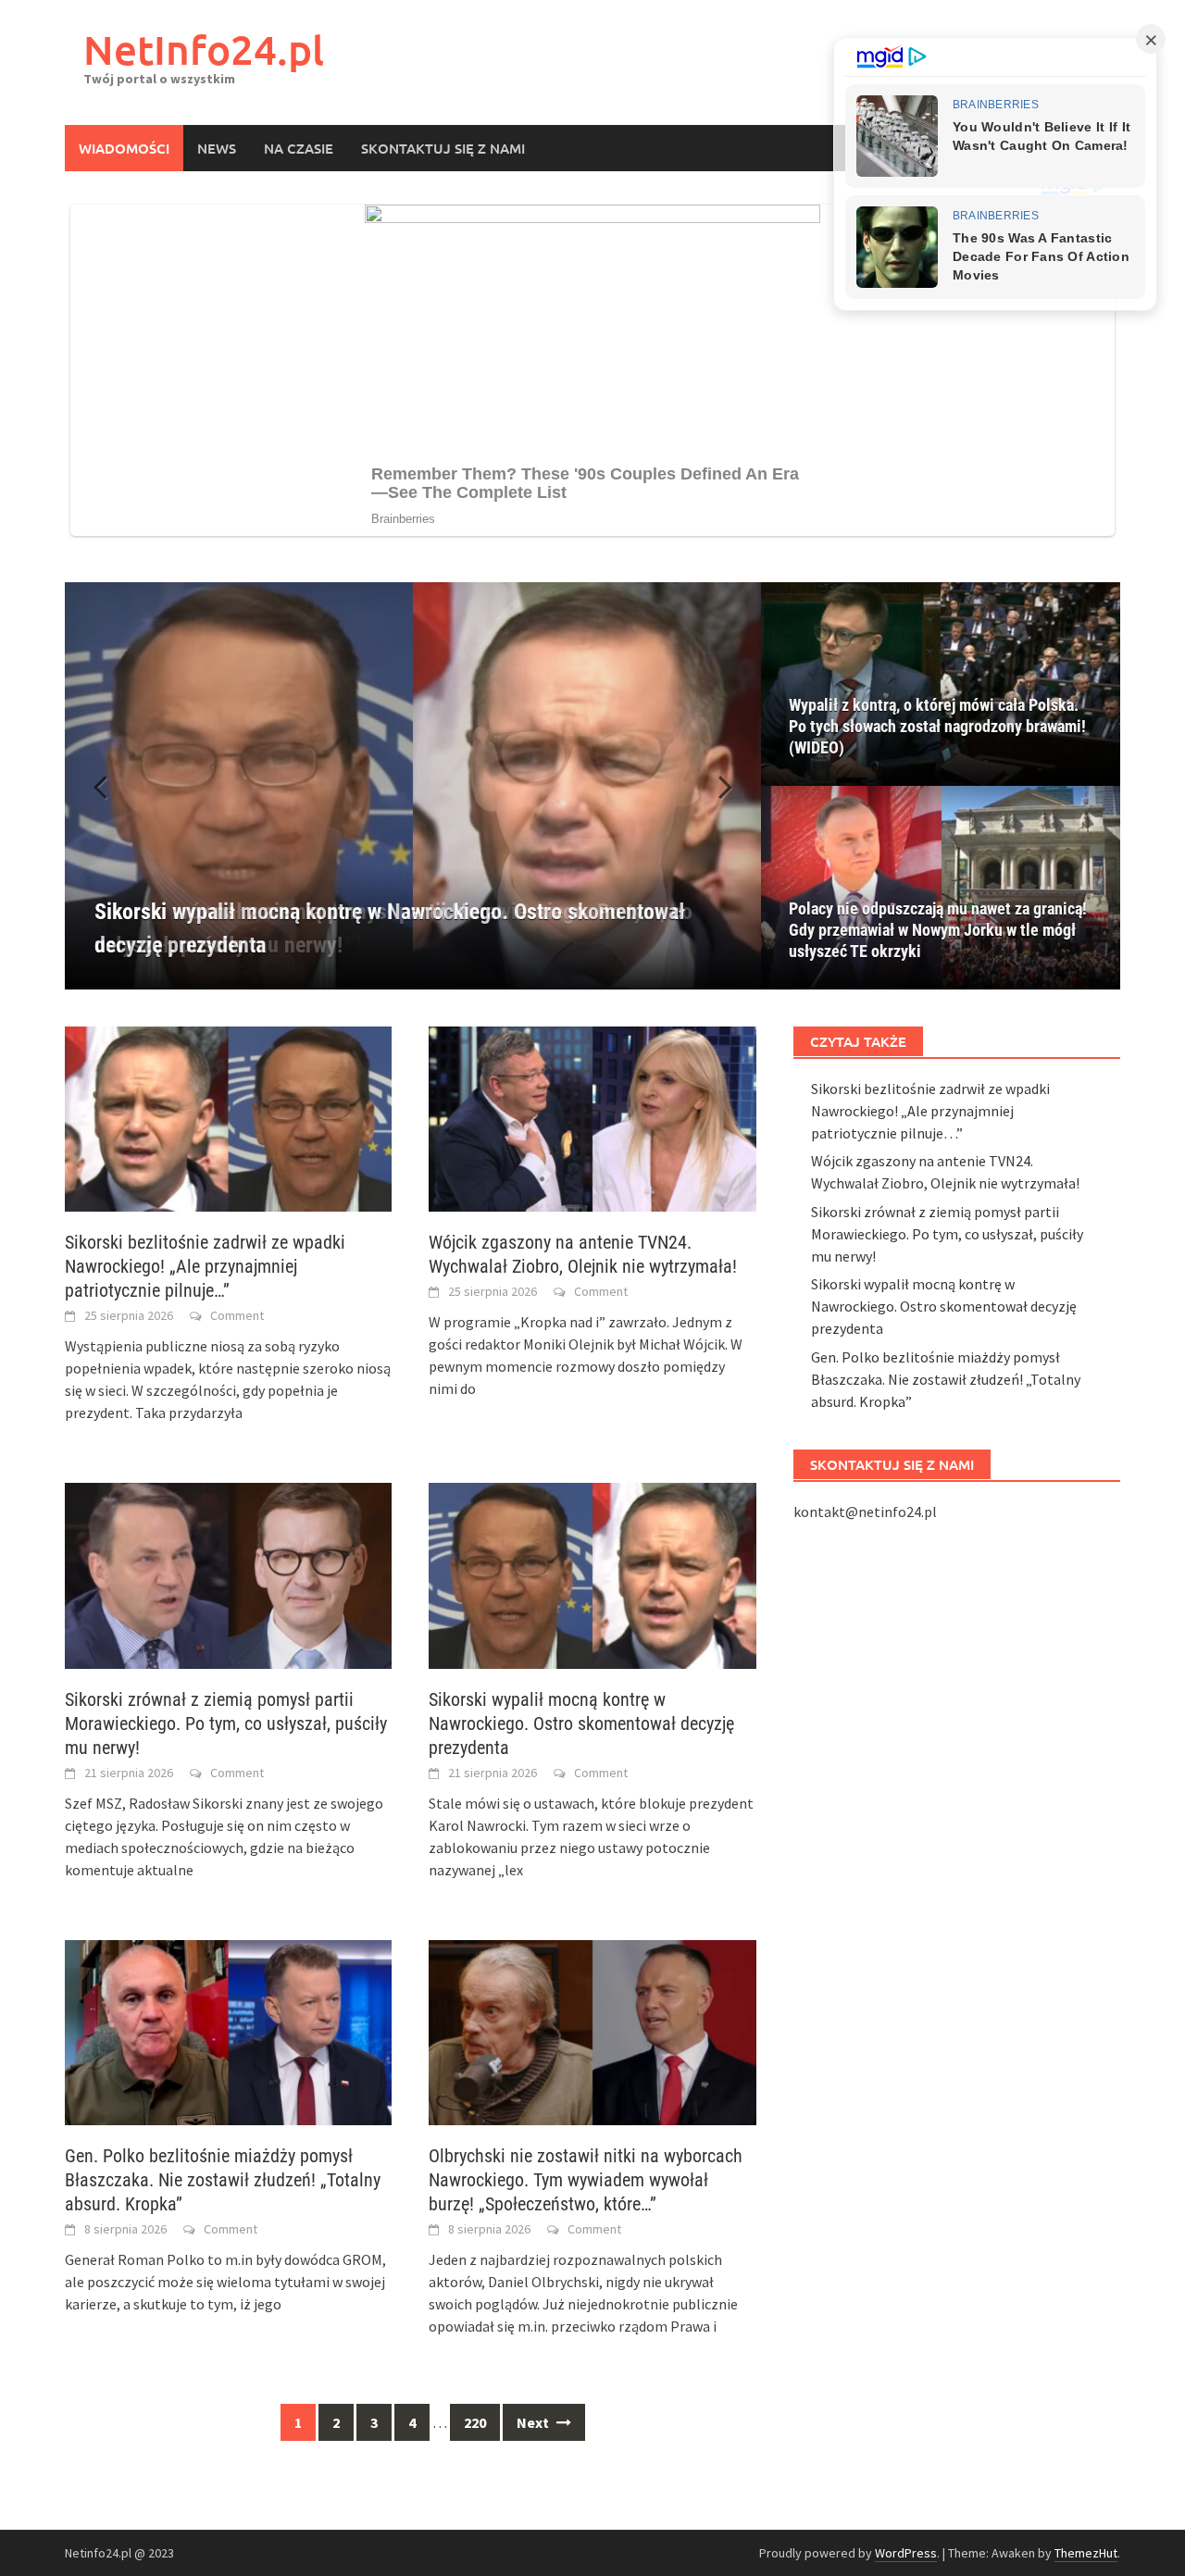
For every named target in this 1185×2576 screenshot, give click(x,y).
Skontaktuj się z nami (443, 148)
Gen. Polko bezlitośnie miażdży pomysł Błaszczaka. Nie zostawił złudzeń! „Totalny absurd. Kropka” (223, 2180)
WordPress (906, 2553)
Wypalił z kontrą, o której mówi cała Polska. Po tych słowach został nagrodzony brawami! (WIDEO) (937, 726)
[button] (715, 786)
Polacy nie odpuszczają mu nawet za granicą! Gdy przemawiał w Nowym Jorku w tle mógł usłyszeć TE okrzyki (938, 930)
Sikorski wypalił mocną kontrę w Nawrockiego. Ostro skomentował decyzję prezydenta (581, 1724)
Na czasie (299, 148)
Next (534, 2422)
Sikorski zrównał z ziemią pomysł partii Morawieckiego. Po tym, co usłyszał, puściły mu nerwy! (226, 1724)
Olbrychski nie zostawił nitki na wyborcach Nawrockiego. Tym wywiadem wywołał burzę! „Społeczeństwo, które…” (586, 2180)
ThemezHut (1086, 2553)
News (217, 148)
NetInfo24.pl (204, 50)
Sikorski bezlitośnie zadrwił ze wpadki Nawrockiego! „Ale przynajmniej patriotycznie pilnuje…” (205, 1266)
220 (475, 2422)
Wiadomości (124, 148)
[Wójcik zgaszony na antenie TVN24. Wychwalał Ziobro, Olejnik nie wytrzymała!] (592, 1117)
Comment (237, 1315)
